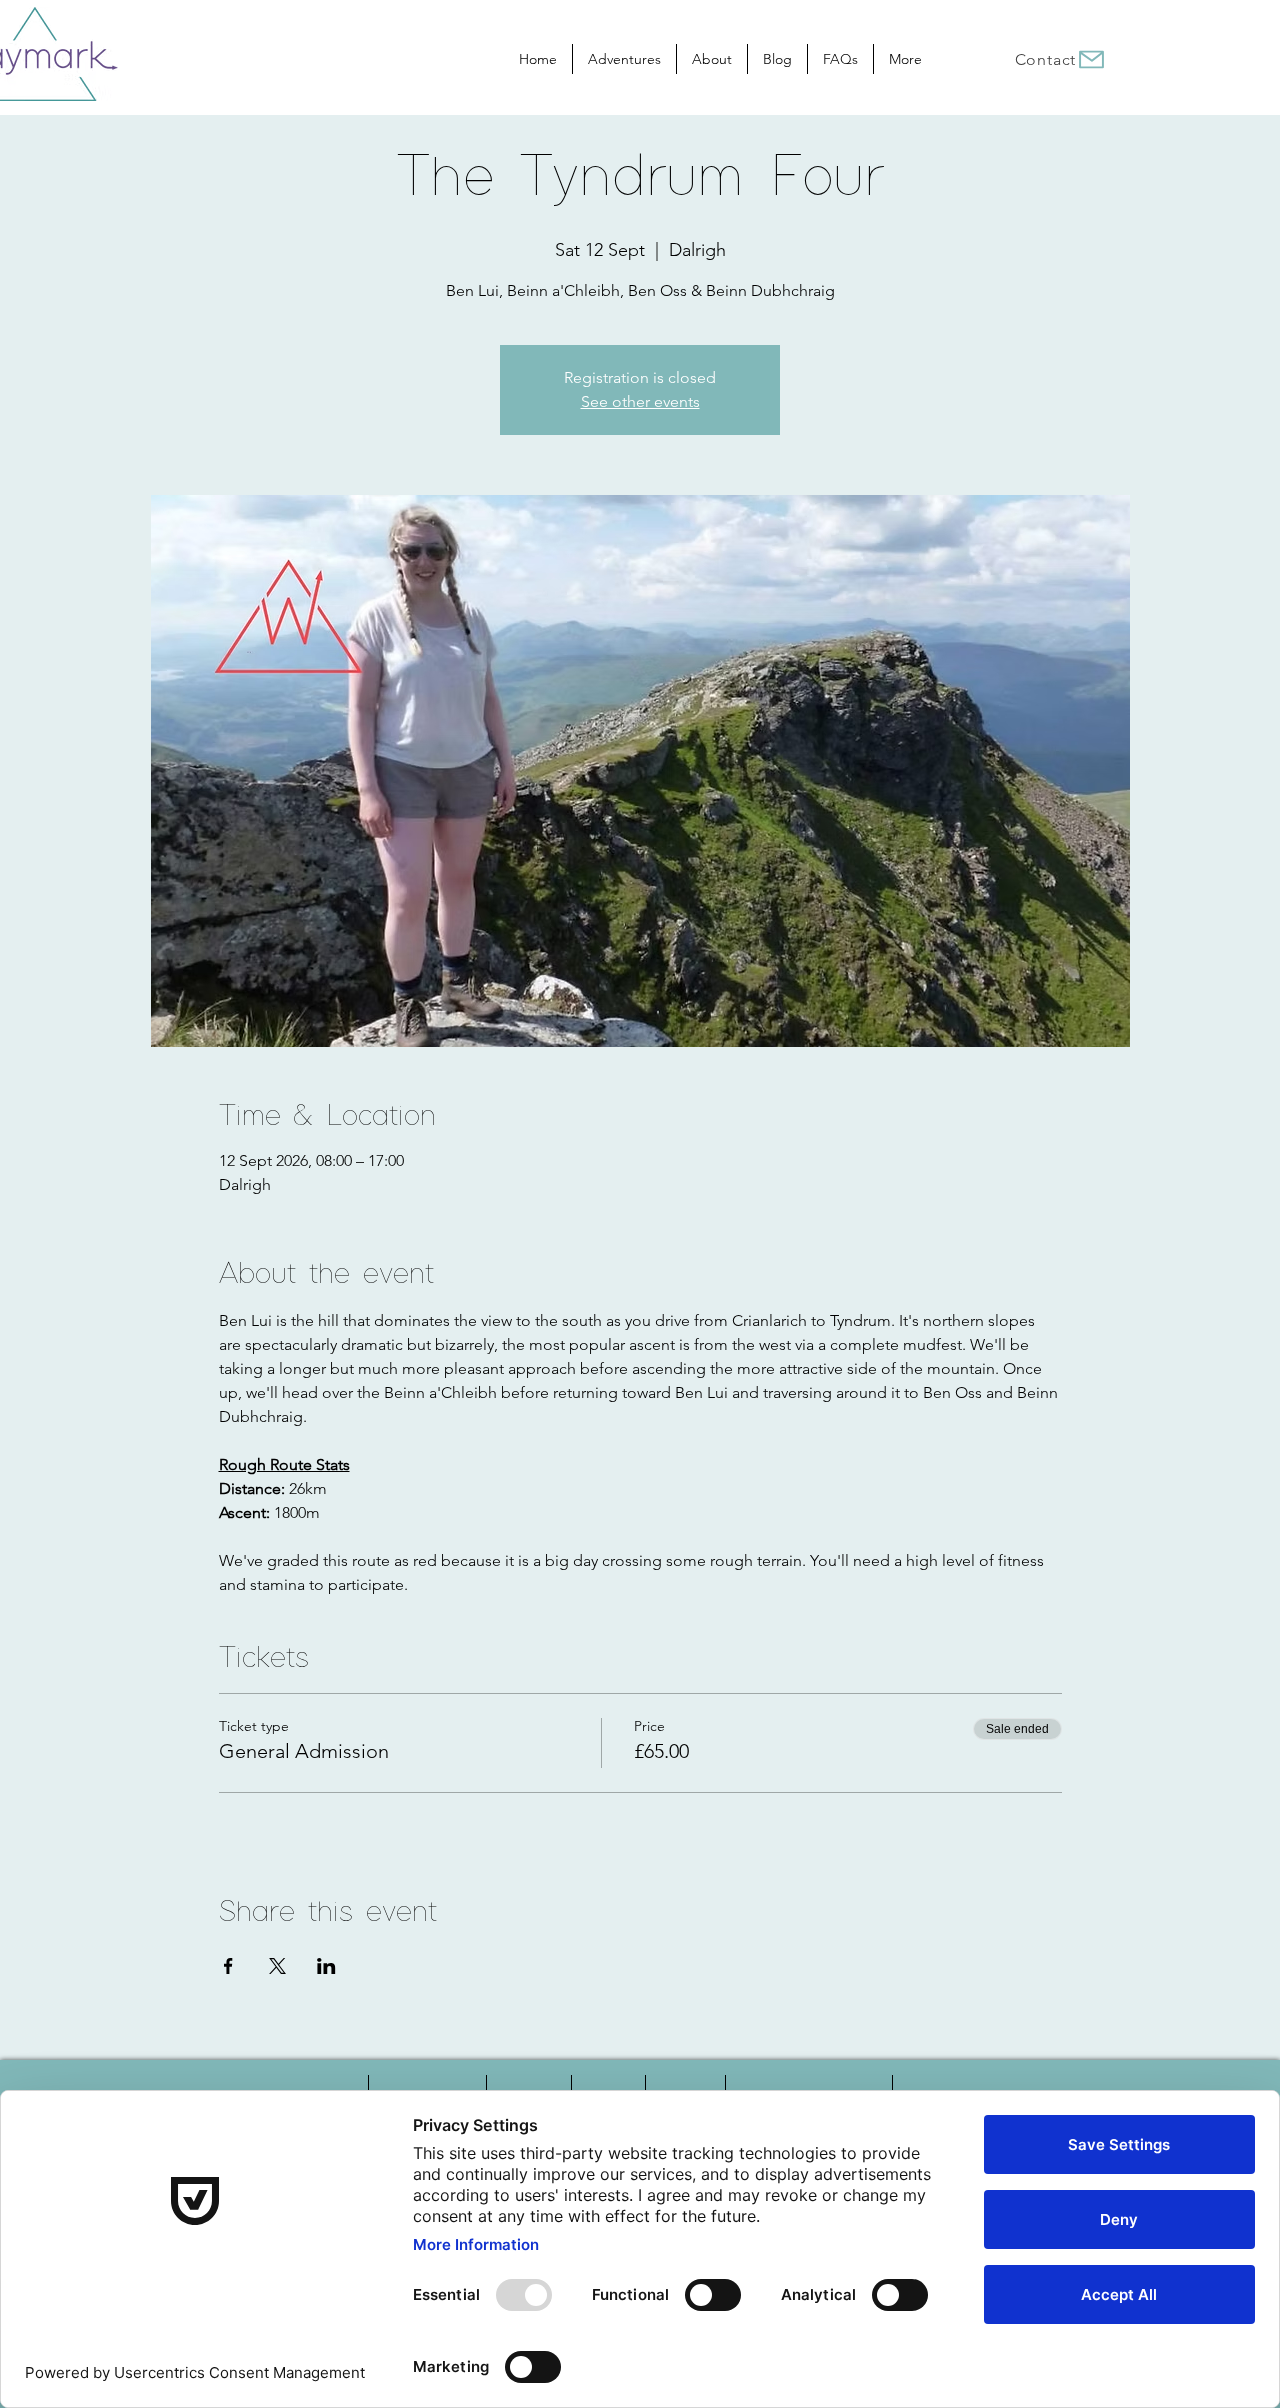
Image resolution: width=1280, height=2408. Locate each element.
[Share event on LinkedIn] (326, 1966)
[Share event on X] (277, 1966)
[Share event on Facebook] (228, 1966)
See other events (640, 401)
